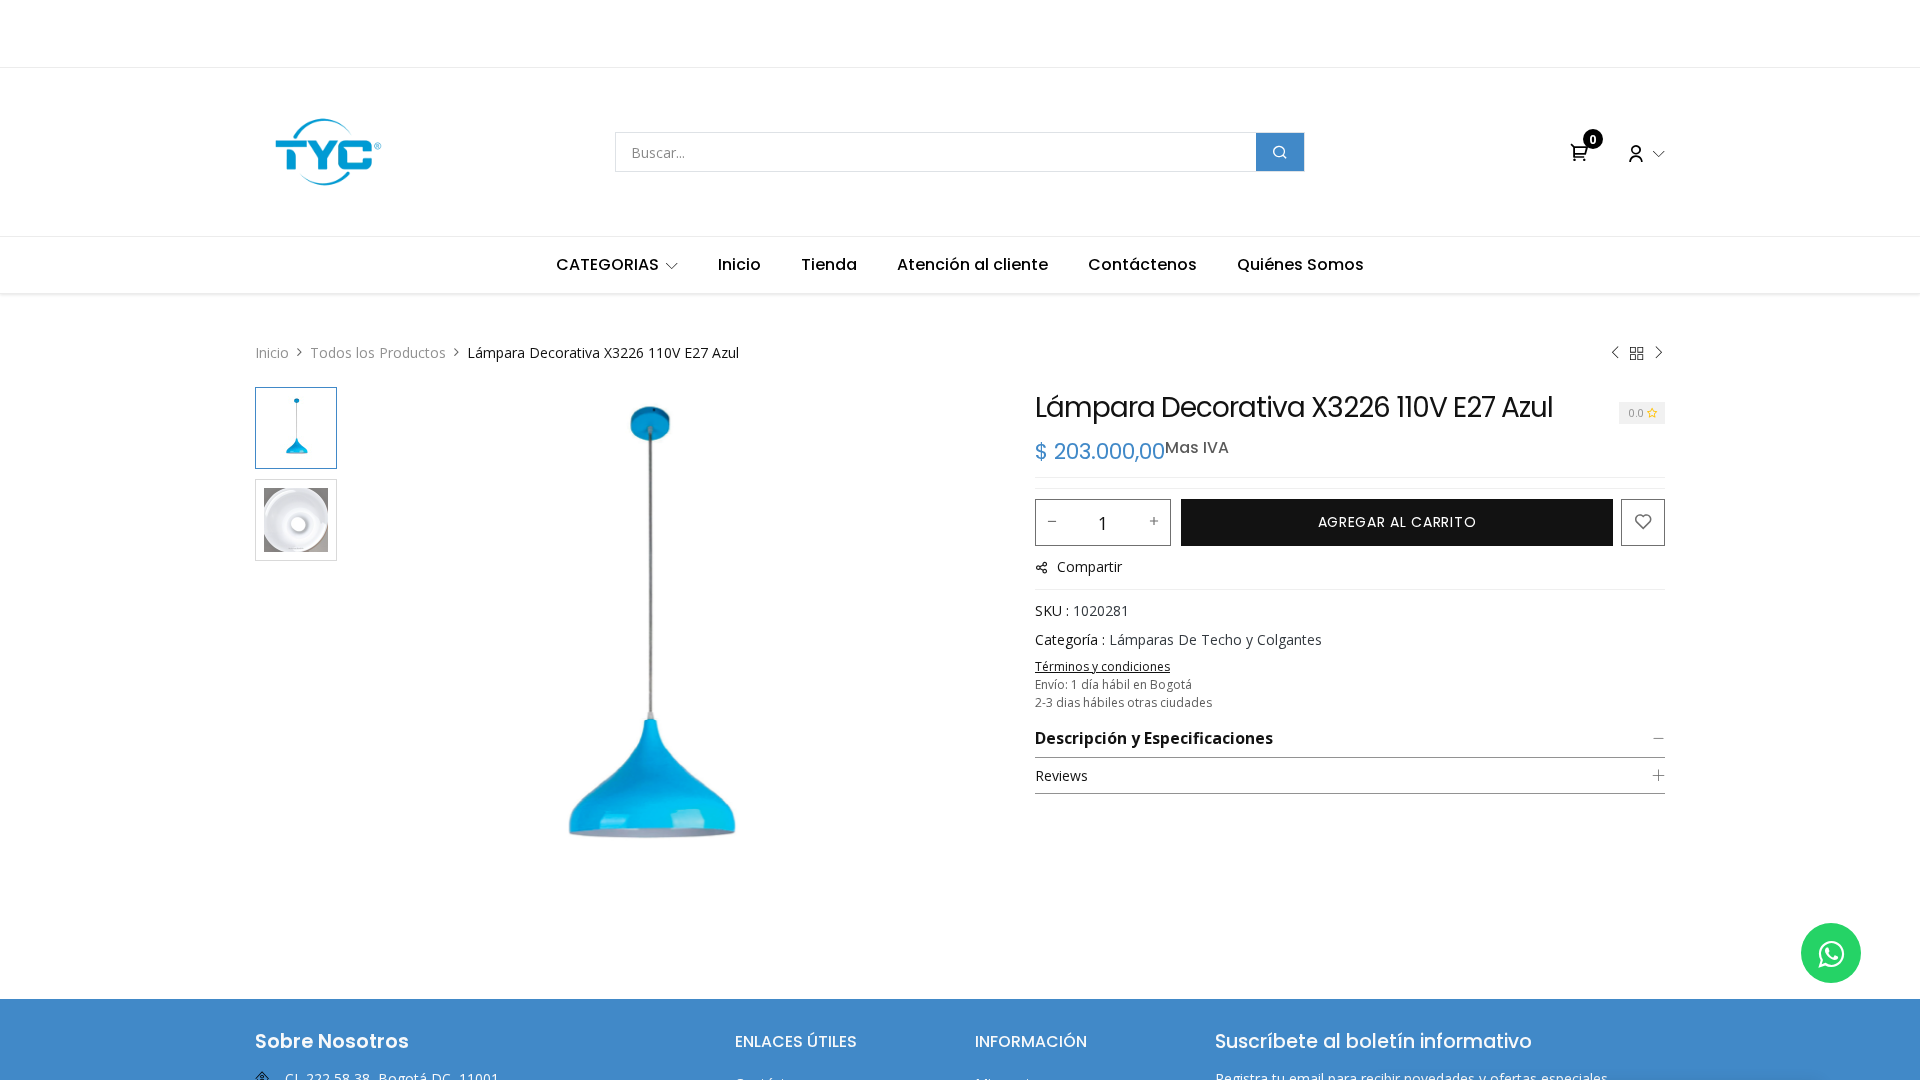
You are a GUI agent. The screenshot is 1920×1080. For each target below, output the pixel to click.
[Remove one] (1052, 522)
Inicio (272, 352)
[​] (1831, 953)
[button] (390, 637)
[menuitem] (617, 265)
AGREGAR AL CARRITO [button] (1397, 522)
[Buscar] (1280, 152)
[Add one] (1154, 522)
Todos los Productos (378, 352)
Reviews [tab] (1061, 775)
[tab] (1350, 739)
